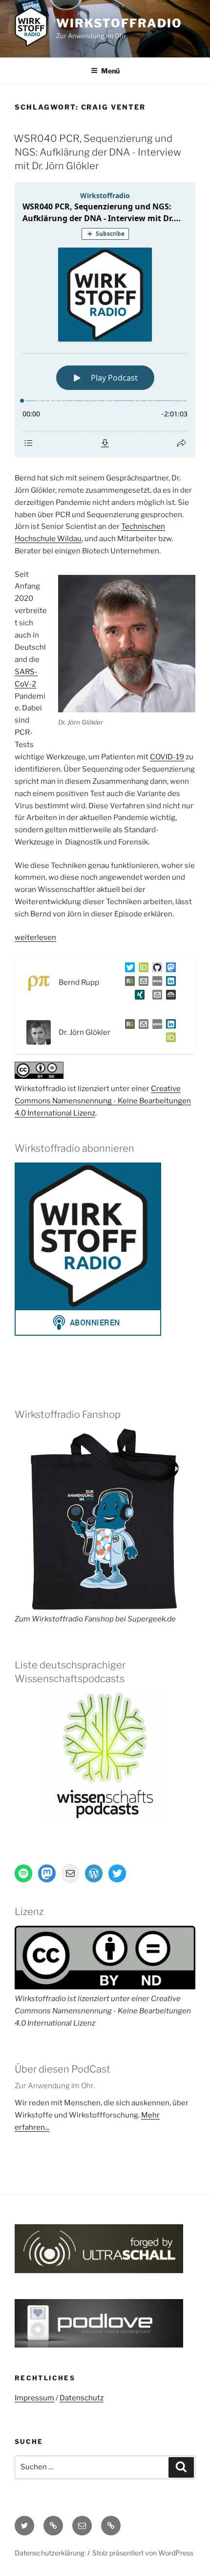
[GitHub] (155, 969)
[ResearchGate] (128, 983)
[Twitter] (128, 969)
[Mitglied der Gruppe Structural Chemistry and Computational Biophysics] (155, 983)
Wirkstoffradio (119, 23)
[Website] (155, 1026)
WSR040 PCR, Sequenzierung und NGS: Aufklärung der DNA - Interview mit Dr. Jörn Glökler (97, 152)
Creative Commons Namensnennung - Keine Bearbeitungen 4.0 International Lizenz (103, 1101)
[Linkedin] (169, 983)
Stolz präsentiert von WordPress (143, 2553)
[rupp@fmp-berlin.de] (142, 983)
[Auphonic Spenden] (169, 997)
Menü (110, 71)
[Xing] (138, 997)
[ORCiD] (142, 969)
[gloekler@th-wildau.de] (142, 1026)
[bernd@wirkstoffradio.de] (155, 997)
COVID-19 (167, 757)
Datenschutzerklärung (50, 2553)
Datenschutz (82, 2398)
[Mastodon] (169, 969)
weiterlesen (35, 937)
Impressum (34, 2398)
